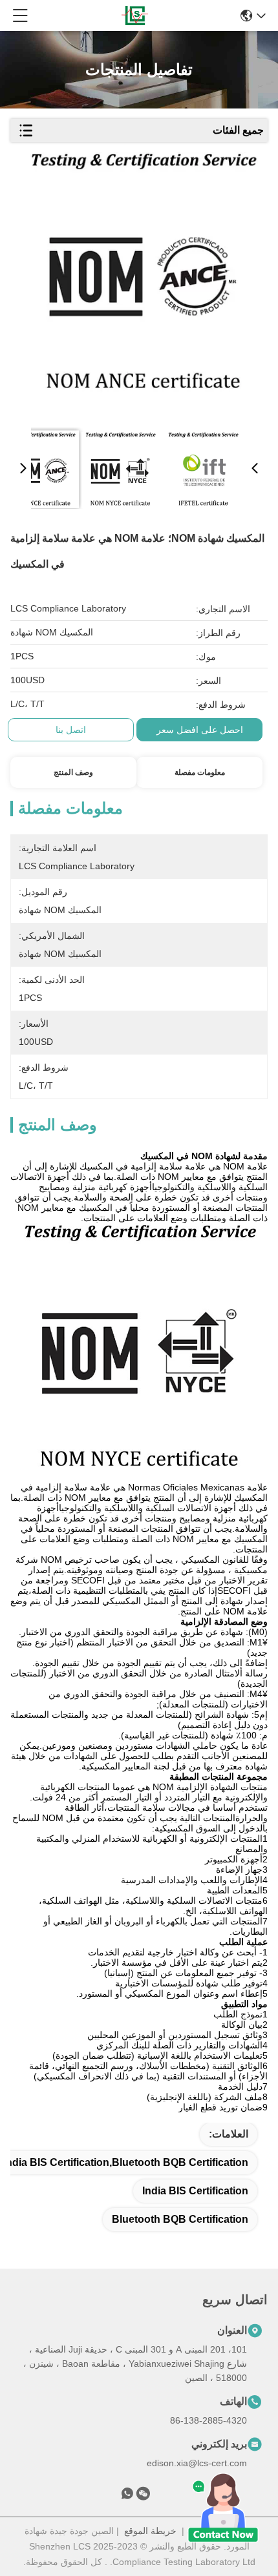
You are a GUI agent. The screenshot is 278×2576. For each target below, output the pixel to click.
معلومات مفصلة (200, 772)
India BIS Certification (195, 2191)
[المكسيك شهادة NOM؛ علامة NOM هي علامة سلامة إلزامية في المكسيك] (143, 285)
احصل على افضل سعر (200, 730)
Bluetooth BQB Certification (180, 2219)
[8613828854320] (127, 2496)
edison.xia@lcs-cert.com (197, 2463)
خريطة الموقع (150, 2531)
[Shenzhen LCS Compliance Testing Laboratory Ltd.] (135, 15)
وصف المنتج (73, 772)
